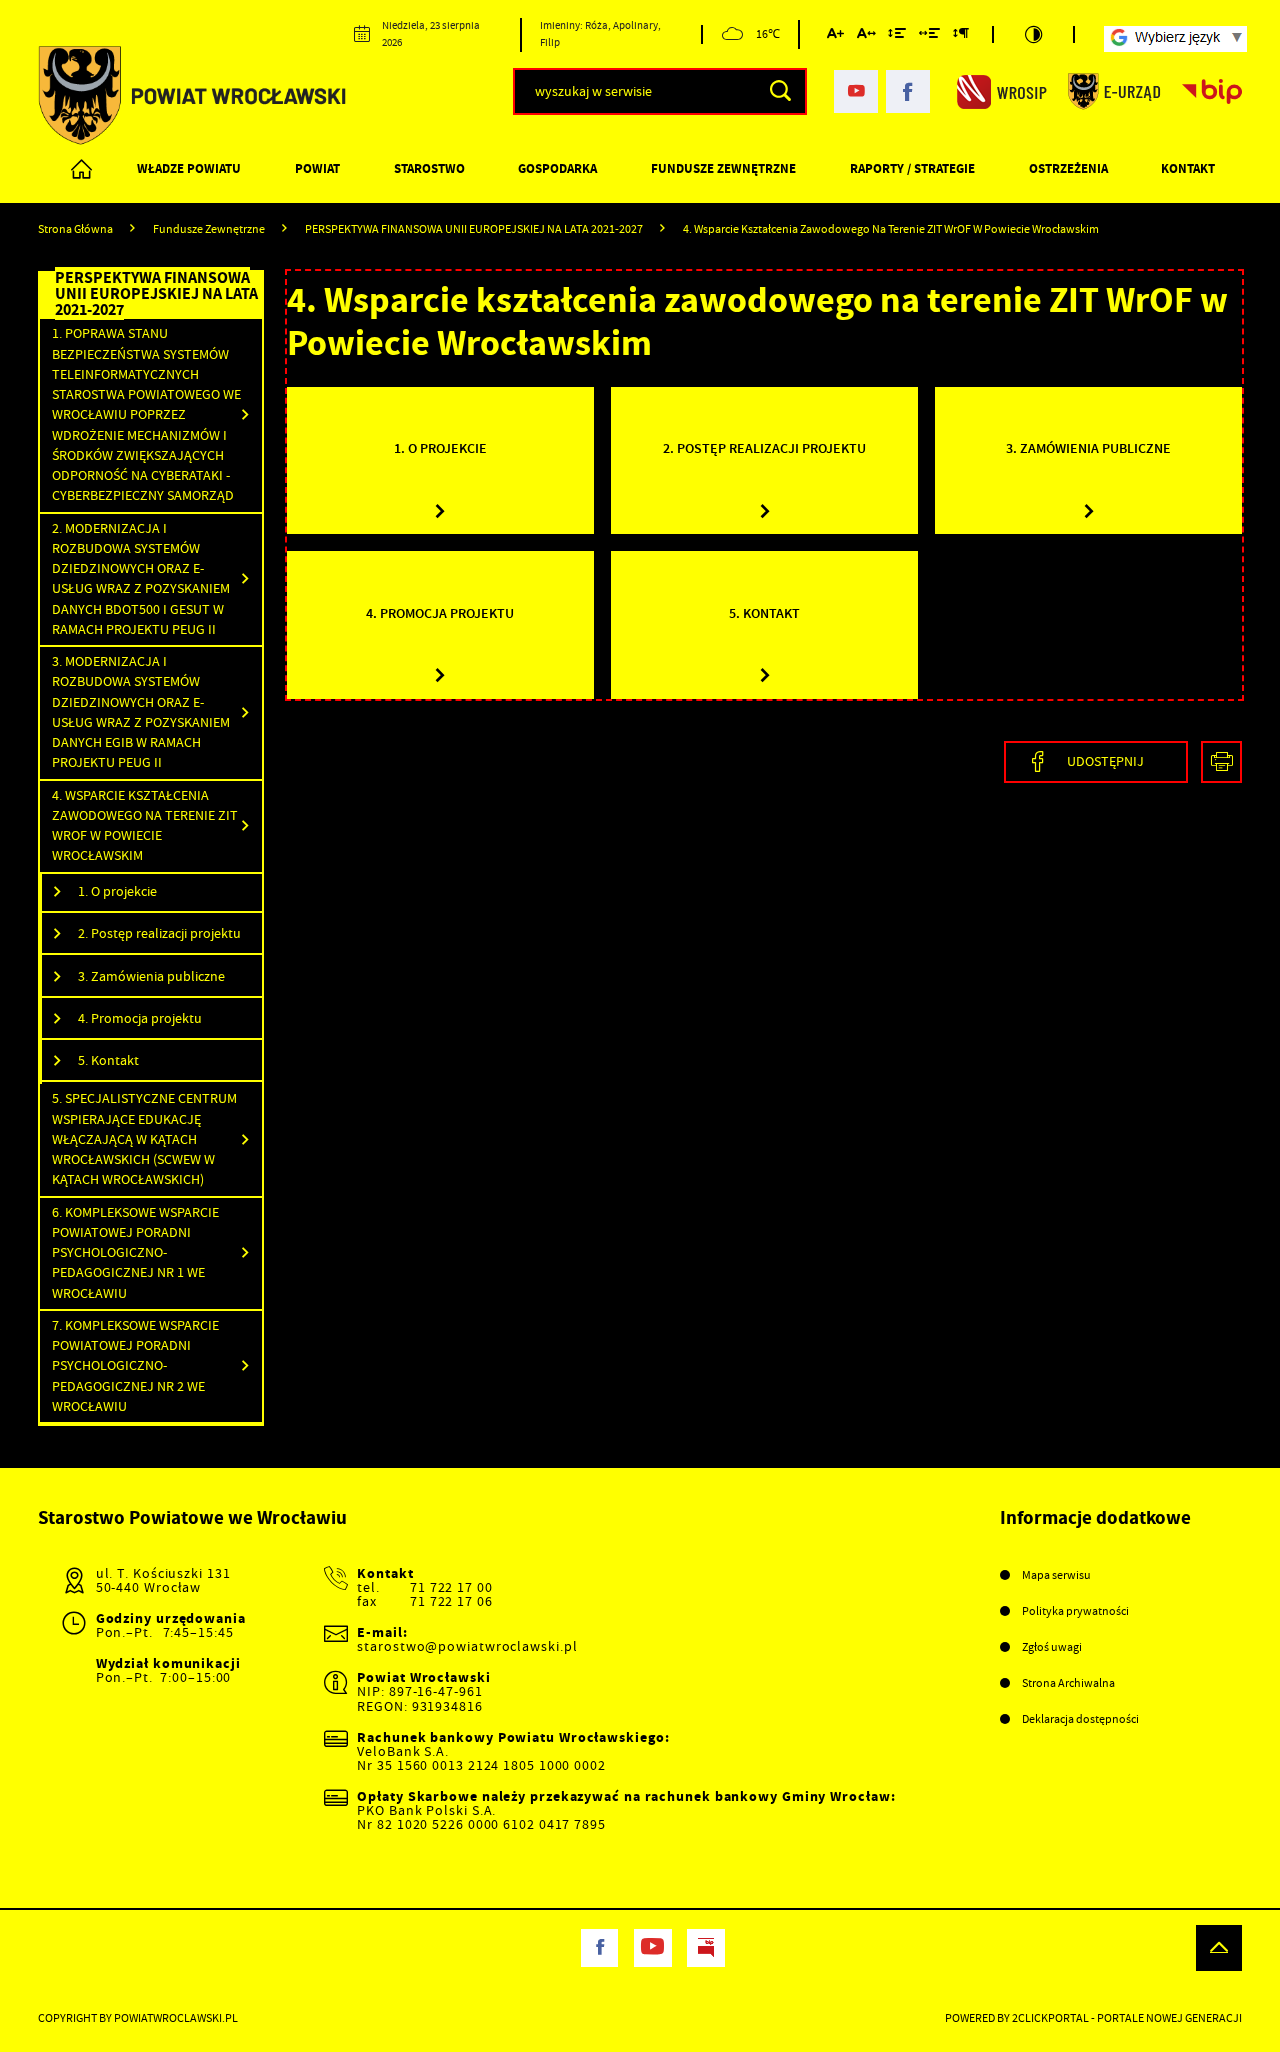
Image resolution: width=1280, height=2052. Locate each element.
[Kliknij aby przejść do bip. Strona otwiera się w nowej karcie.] (1212, 91)
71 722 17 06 (451, 1601)
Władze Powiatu (189, 168)
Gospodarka (557, 168)
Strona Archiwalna (1068, 1683)
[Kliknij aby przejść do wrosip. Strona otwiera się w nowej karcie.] (1002, 91)
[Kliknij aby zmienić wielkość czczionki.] (835, 36)
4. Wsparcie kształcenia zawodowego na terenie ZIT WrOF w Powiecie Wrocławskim (145, 826)
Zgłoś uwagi (1052, 1647)
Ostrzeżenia (1068, 168)
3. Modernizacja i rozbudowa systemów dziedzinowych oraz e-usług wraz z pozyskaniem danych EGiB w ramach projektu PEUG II (141, 712)
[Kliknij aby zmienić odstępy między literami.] (866, 36)
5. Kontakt (108, 1060)
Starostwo (429, 168)
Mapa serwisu (1056, 1575)
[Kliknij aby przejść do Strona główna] (83, 170)
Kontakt (1188, 168)
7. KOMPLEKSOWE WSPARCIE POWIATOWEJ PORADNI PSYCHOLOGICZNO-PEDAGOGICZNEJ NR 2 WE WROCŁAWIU (135, 1366)
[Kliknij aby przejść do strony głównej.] (192, 95)
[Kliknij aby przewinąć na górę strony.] (1219, 1948)
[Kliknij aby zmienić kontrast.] (1033, 34)
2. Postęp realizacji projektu (159, 933)
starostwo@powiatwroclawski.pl (467, 1646)
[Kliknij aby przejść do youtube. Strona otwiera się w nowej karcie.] (856, 92)
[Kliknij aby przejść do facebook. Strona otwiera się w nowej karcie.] (908, 92)
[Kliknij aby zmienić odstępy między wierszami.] (897, 36)
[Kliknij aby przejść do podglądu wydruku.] (1221, 761)
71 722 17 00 (451, 1587)
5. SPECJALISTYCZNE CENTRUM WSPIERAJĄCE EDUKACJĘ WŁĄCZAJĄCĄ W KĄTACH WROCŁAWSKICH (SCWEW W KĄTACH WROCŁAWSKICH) (144, 1139)
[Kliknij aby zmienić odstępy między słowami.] (929, 36)
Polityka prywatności (1075, 1611)
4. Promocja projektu (140, 1018)
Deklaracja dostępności (1080, 1719)
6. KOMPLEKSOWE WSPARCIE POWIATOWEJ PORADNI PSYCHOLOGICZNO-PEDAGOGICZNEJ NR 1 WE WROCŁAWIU (135, 1253)
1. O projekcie (117, 891)
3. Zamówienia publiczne (151, 976)
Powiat (317, 168)
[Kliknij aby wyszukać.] (781, 91)
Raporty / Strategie (912, 168)
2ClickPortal (1050, 2018)
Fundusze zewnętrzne (723, 168)
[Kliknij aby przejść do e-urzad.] (1114, 91)
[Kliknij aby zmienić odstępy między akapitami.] (961, 36)
